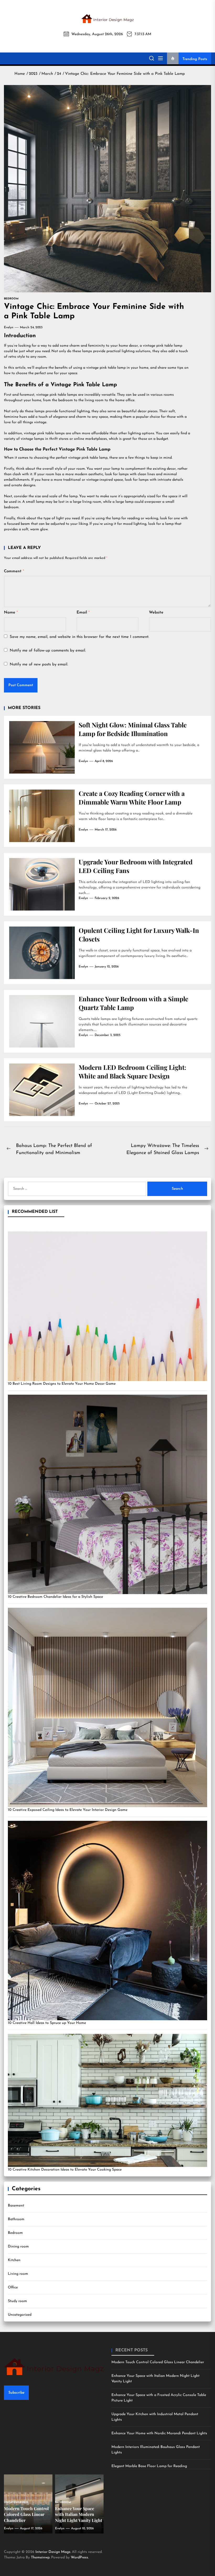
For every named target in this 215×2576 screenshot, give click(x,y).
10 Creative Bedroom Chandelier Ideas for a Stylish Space (55, 1597)
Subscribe (16, 2393)
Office (13, 2287)
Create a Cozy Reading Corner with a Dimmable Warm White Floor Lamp (132, 798)
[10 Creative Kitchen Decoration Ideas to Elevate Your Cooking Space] (107, 2100)
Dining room (18, 2247)
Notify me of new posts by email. (39, 665)
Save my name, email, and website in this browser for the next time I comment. (79, 637)
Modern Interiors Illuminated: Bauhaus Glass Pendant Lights (156, 2450)
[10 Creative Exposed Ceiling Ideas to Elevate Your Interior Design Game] (107, 1707)
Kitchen (14, 2260)
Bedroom (15, 2233)
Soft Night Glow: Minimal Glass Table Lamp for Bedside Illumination (133, 729)
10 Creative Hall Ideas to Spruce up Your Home (47, 2023)
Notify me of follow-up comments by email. (48, 651)
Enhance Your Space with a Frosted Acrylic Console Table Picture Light (159, 2398)
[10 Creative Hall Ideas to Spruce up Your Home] (107, 1921)
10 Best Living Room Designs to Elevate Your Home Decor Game (62, 1384)
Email (83, 613)
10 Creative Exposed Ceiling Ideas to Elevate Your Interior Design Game (68, 1810)
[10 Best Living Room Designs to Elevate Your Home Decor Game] (107, 1306)
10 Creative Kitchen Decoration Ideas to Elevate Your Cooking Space (65, 2170)
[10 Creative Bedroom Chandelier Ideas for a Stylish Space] (107, 1494)
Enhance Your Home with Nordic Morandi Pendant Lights (159, 2433)
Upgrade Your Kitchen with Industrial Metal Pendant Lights (155, 2417)
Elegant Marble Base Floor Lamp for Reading (149, 2466)
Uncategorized (20, 2315)
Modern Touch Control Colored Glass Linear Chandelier (158, 2362)
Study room (17, 2301)
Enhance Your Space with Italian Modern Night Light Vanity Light (155, 2379)
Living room (18, 2274)
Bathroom (16, 2219)
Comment (14, 571)
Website (156, 613)
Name (11, 613)
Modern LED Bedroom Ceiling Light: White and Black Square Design (132, 1072)
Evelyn (9, 327)
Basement (16, 2206)
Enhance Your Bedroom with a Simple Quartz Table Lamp (133, 1003)
